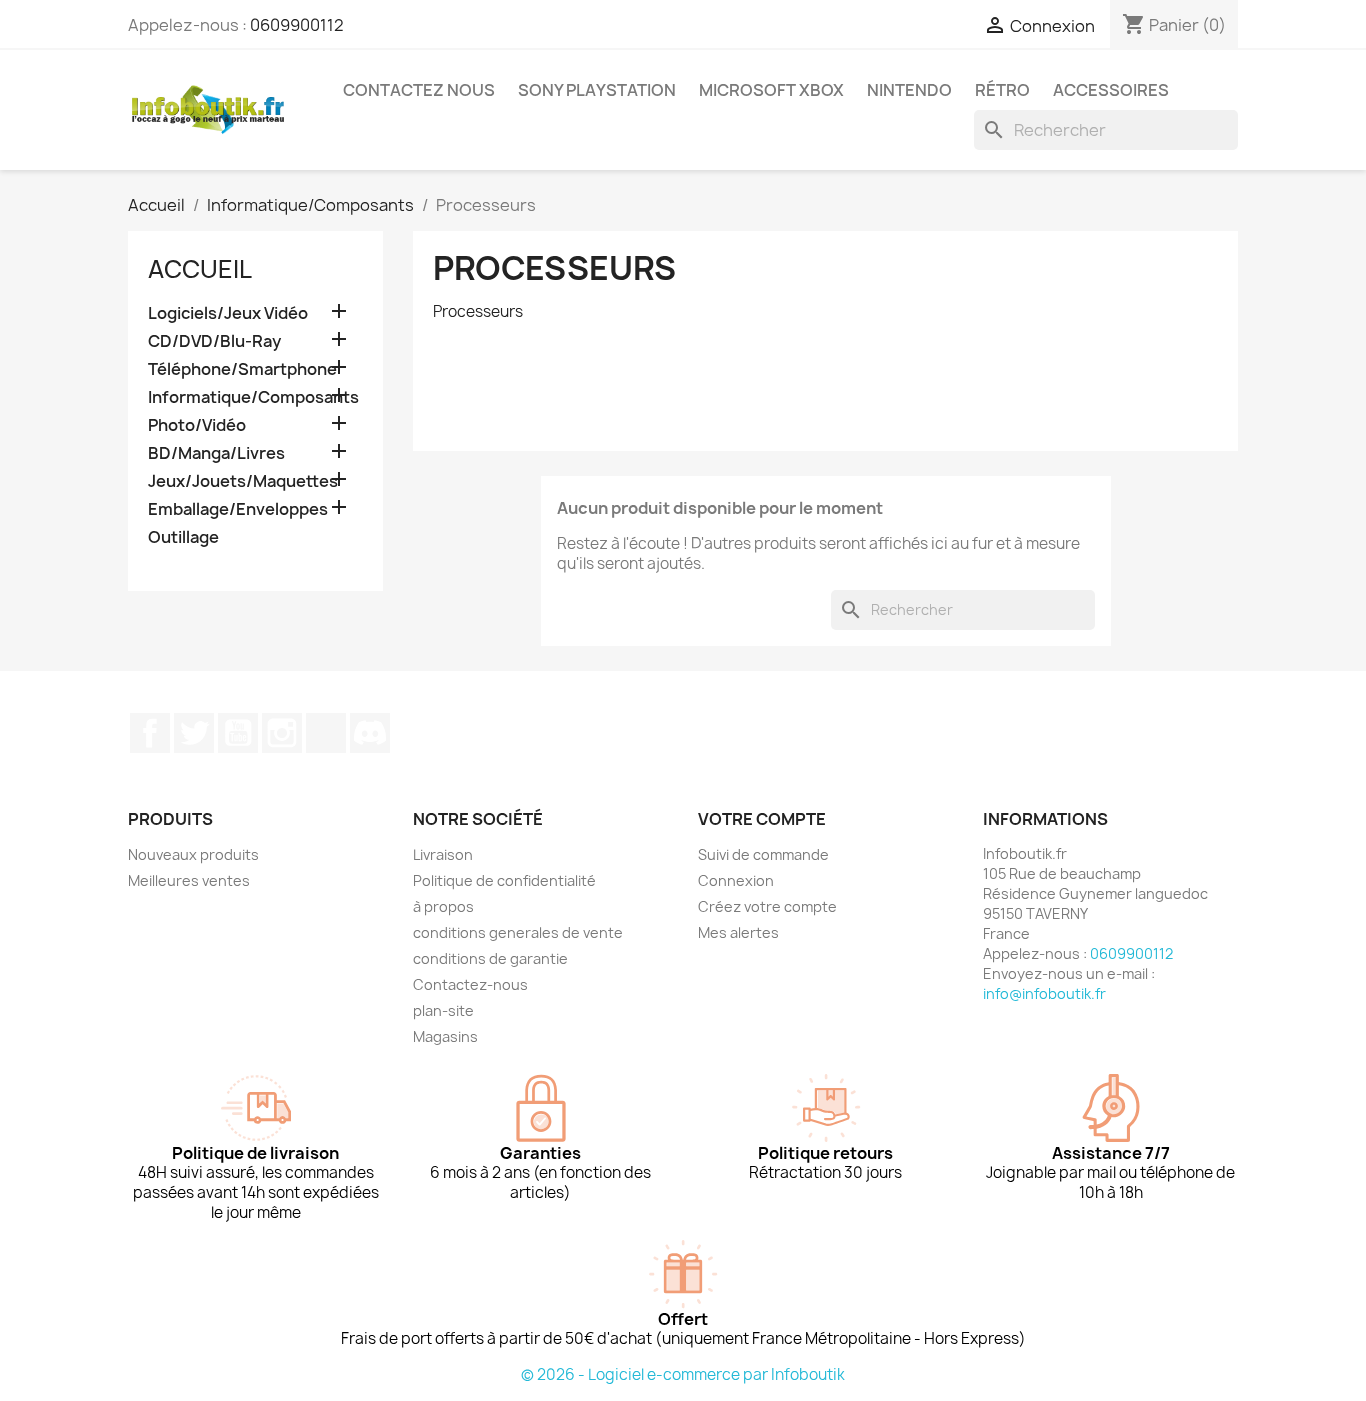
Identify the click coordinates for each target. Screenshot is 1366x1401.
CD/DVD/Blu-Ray (214, 341)
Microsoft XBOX (771, 90)
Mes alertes (738, 932)
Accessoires (1111, 90)
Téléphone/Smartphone (242, 369)
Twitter (194, 733)
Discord (370, 733)
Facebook (150, 733)
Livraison (443, 854)
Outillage (183, 537)
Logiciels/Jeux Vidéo (228, 313)
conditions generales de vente (518, 932)
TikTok (326, 733)
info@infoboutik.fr (1044, 993)
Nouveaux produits (193, 854)
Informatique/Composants (253, 397)
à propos (443, 906)
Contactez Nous (419, 90)
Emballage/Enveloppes (238, 509)
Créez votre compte (767, 906)
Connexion (736, 880)
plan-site (443, 1010)
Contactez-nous (470, 984)
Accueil (200, 269)
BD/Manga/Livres (216, 453)
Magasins (445, 1036)
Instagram (282, 733)
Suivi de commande (763, 854)
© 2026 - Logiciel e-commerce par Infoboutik (683, 1374)
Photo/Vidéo (197, 425)
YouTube (238, 733)
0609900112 (297, 25)
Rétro (1002, 90)
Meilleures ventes (189, 880)
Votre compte (762, 819)
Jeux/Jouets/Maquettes (243, 481)
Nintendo (909, 90)
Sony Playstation (597, 90)
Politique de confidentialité (504, 880)
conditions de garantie (490, 958)
